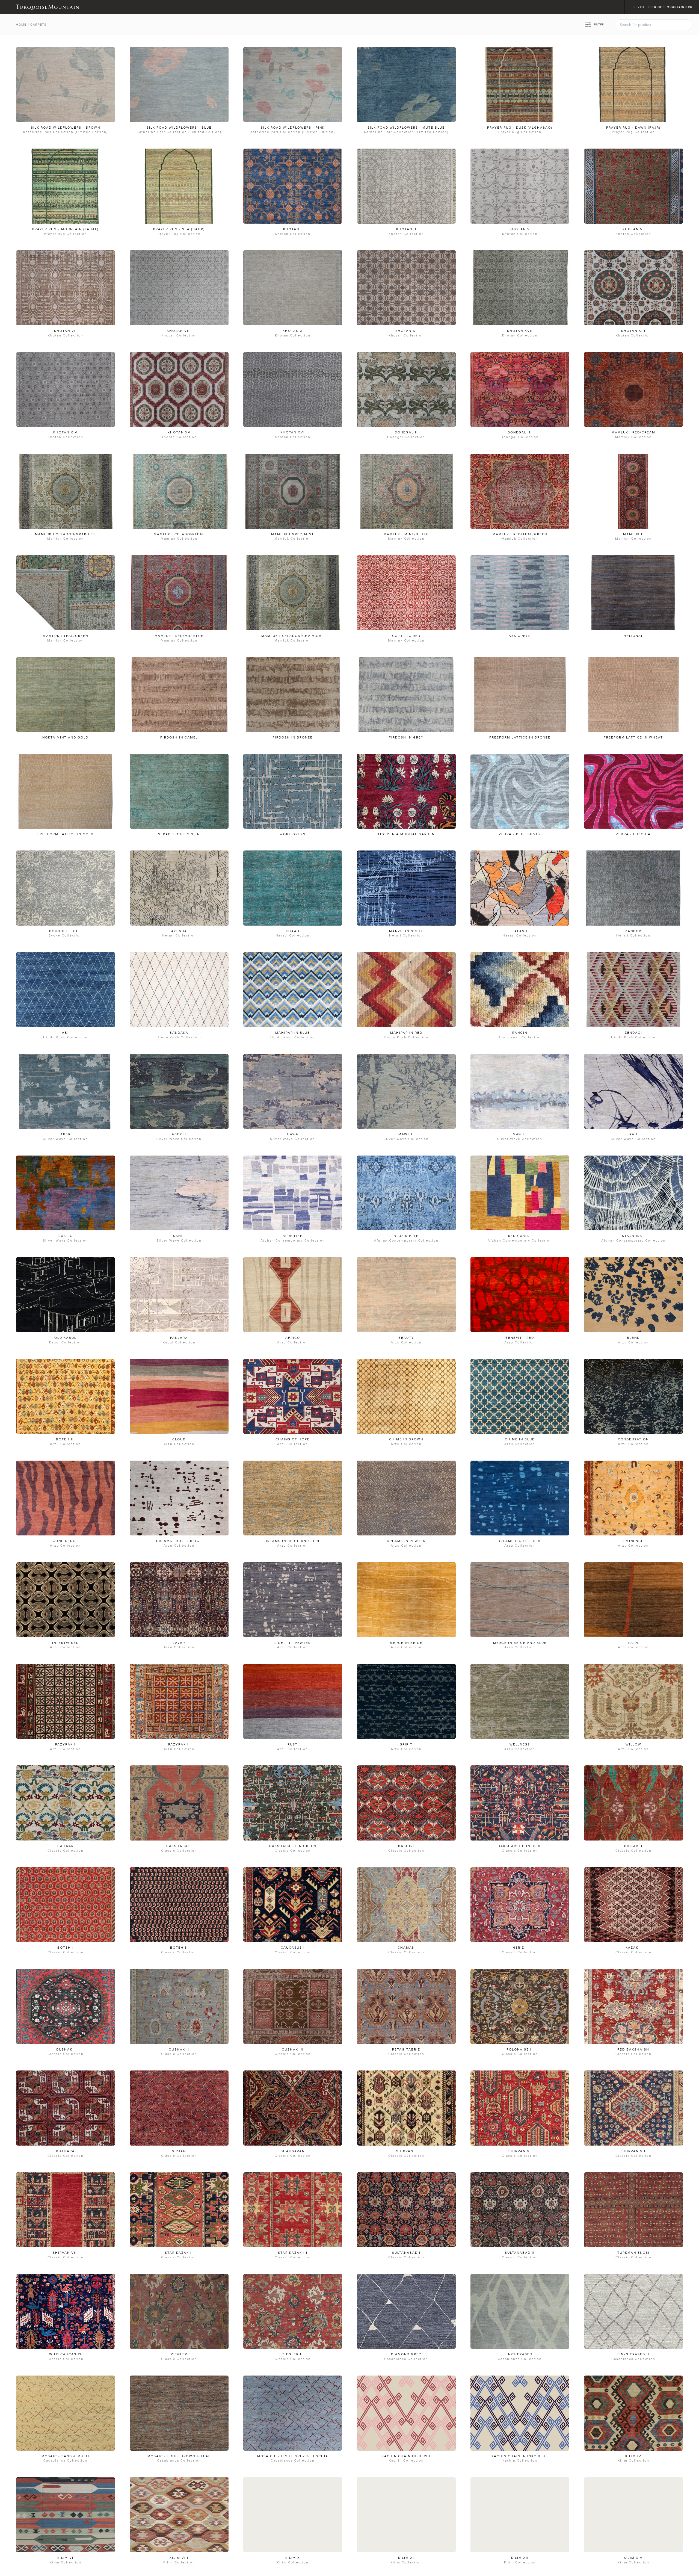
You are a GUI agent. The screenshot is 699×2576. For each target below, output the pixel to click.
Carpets (38, 25)
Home (21, 25)
